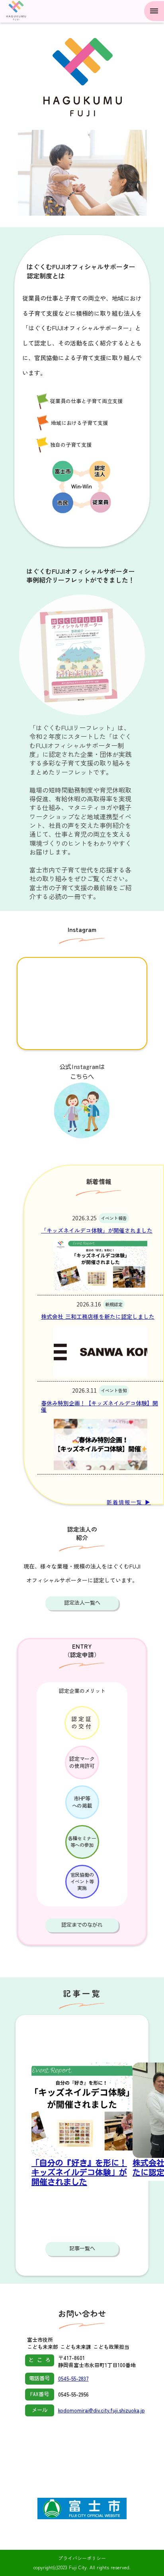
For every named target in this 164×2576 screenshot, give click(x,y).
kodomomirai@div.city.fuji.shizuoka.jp (102, 2410)
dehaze (154, 11)
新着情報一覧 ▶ (129, 1502)
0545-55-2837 (73, 2379)
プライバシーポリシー (82, 2558)
